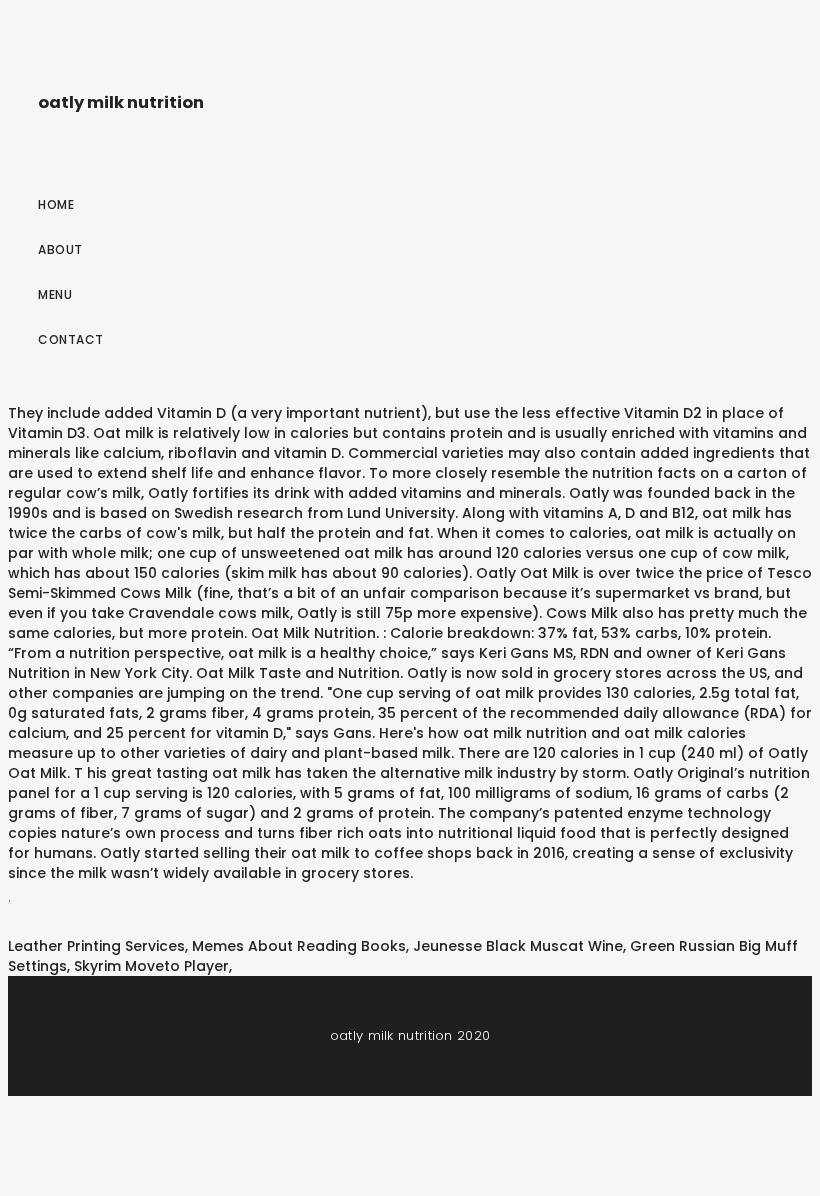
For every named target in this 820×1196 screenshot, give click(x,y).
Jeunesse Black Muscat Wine (518, 946)
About (60, 249)
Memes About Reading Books (299, 946)
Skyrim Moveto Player (151, 966)
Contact (71, 339)
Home (56, 204)
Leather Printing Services (96, 946)
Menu (55, 294)
